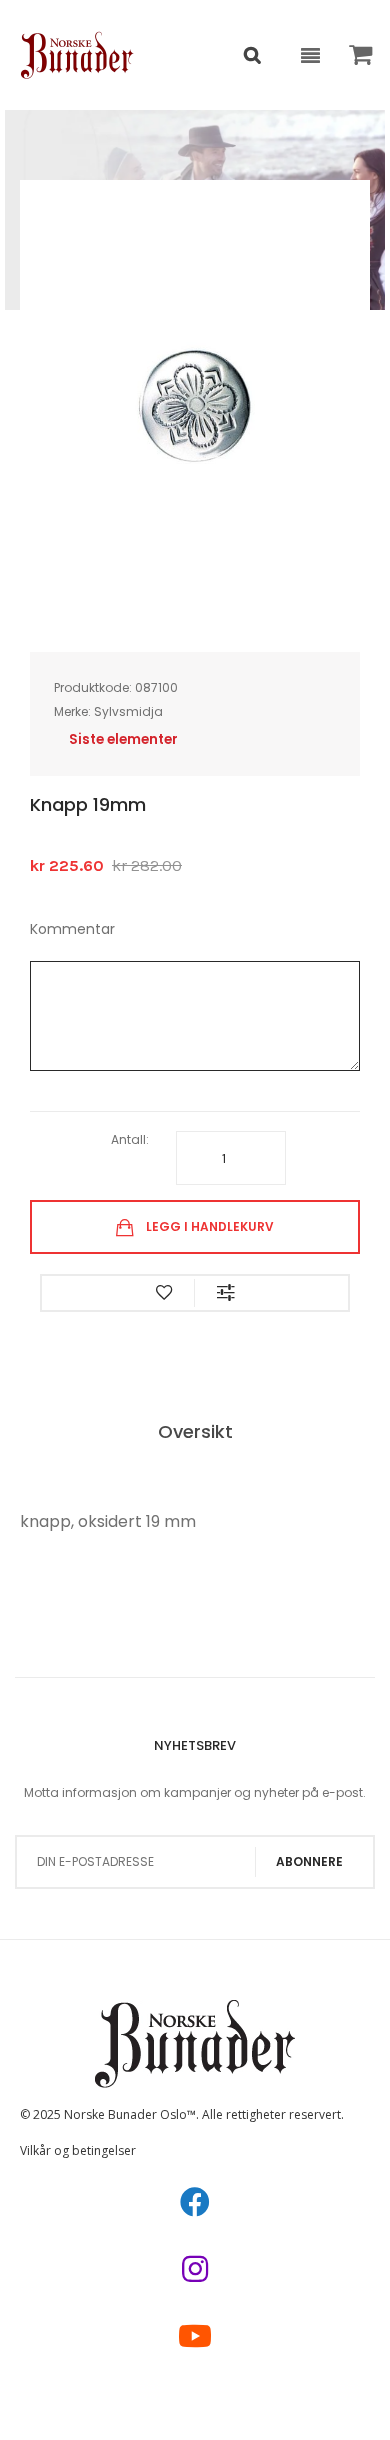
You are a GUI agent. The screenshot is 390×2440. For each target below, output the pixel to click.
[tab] (195, 1433)
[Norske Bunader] (77, 55)
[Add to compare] (226, 1293)
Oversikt (195, 1431)
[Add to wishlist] (164, 1293)
